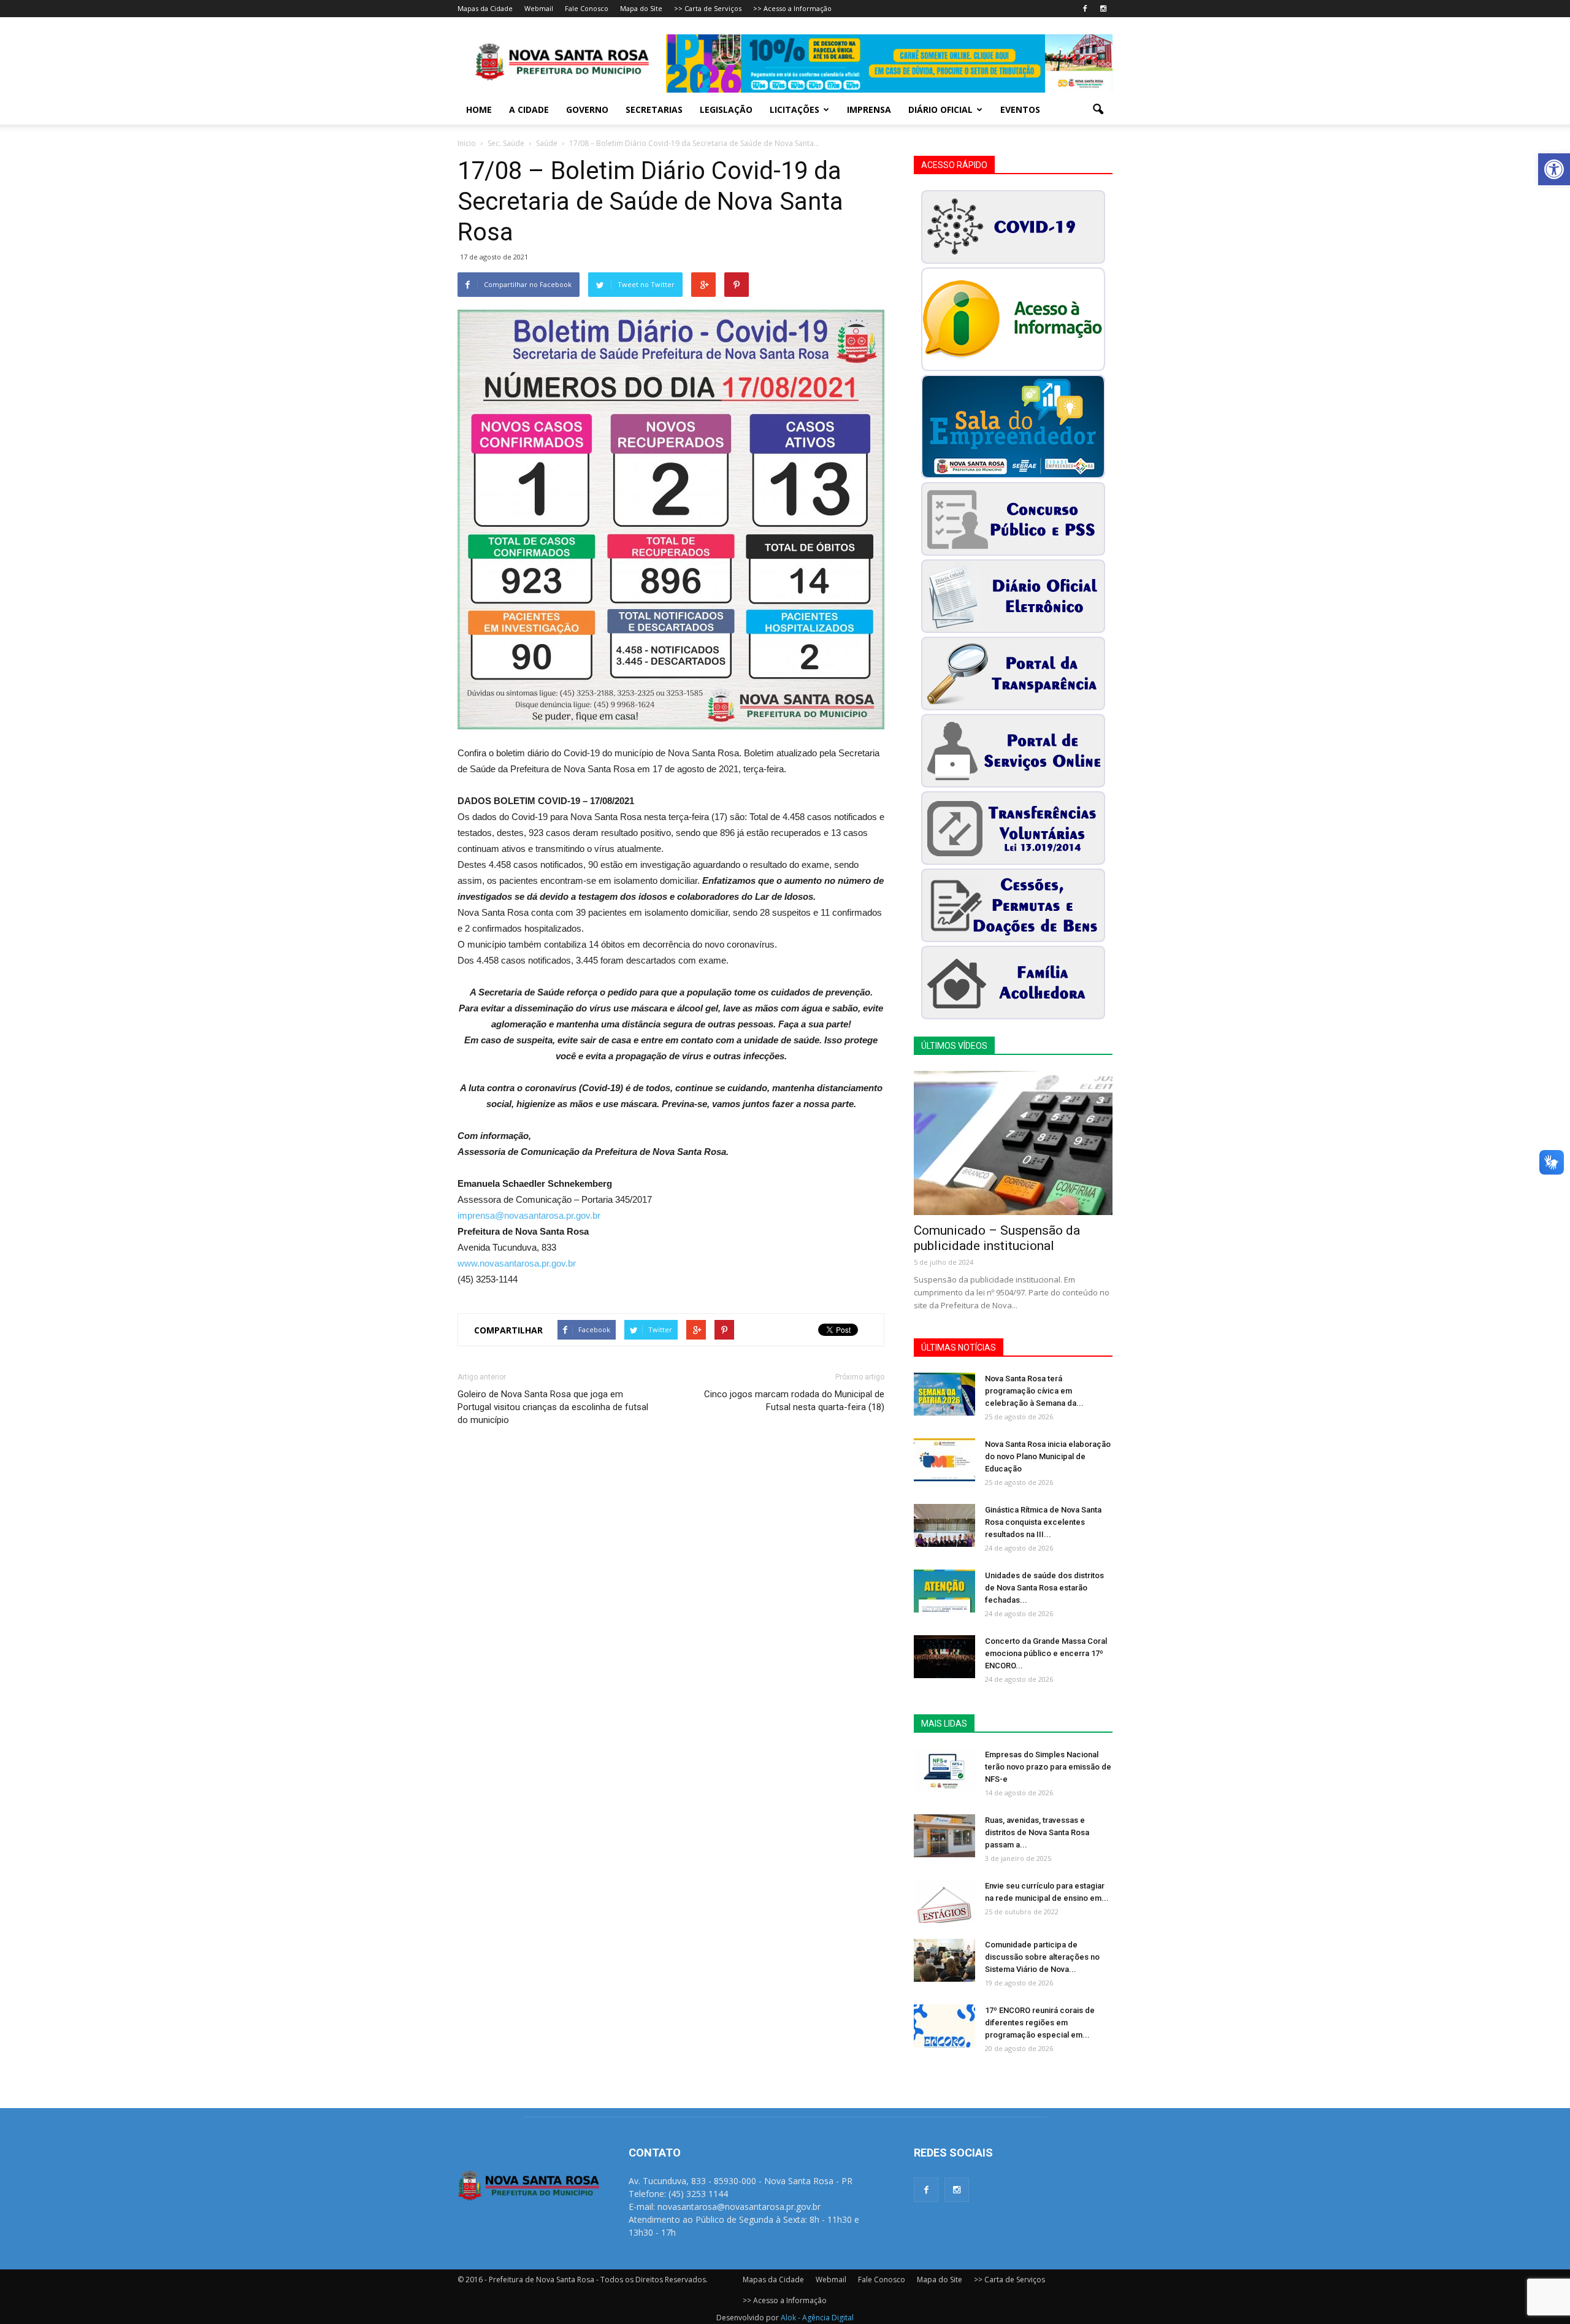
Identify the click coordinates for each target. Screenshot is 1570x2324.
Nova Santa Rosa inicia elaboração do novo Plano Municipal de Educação (1048, 1456)
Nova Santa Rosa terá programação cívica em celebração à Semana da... (1034, 1391)
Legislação (726, 109)
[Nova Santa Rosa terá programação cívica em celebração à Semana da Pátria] (944, 1394)
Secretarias (654, 109)
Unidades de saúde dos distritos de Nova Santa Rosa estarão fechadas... (1044, 1588)
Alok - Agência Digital (817, 2318)
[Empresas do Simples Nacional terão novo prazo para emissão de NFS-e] (944, 1770)
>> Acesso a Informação (792, 8)
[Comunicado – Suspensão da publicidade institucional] (1013, 1143)
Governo (587, 109)
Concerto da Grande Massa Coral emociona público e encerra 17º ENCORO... (1046, 1653)
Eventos (1020, 109)
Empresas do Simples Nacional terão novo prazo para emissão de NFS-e (1048, 1767)
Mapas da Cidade (485, 8)
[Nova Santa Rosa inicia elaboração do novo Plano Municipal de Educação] (944, 1460)
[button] (1554, 169)
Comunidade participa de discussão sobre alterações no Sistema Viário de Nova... (1042, 1957)
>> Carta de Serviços (708, 8)
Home (479, 109)
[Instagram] (1103, 9)
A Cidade (529, 109)
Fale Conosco (587, 8)
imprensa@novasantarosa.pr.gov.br (529, 1215)
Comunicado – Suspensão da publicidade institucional (997, 1238)
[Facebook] (1085, 9)
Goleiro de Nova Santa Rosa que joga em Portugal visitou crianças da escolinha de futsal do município (553, 1407)
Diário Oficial (940, 109)
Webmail (539, 8)
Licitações (795, 109)
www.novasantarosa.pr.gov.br (517, 1263)
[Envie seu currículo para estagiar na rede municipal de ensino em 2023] (944, 1901)
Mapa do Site (641, 8)
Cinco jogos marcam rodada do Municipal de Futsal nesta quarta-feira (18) (794, 1401)
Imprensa (869, 109)
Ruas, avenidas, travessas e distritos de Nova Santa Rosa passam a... (1037, 1832)
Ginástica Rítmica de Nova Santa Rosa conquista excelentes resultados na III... (1043, 1522)
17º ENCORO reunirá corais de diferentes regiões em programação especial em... (1040, 2023)
